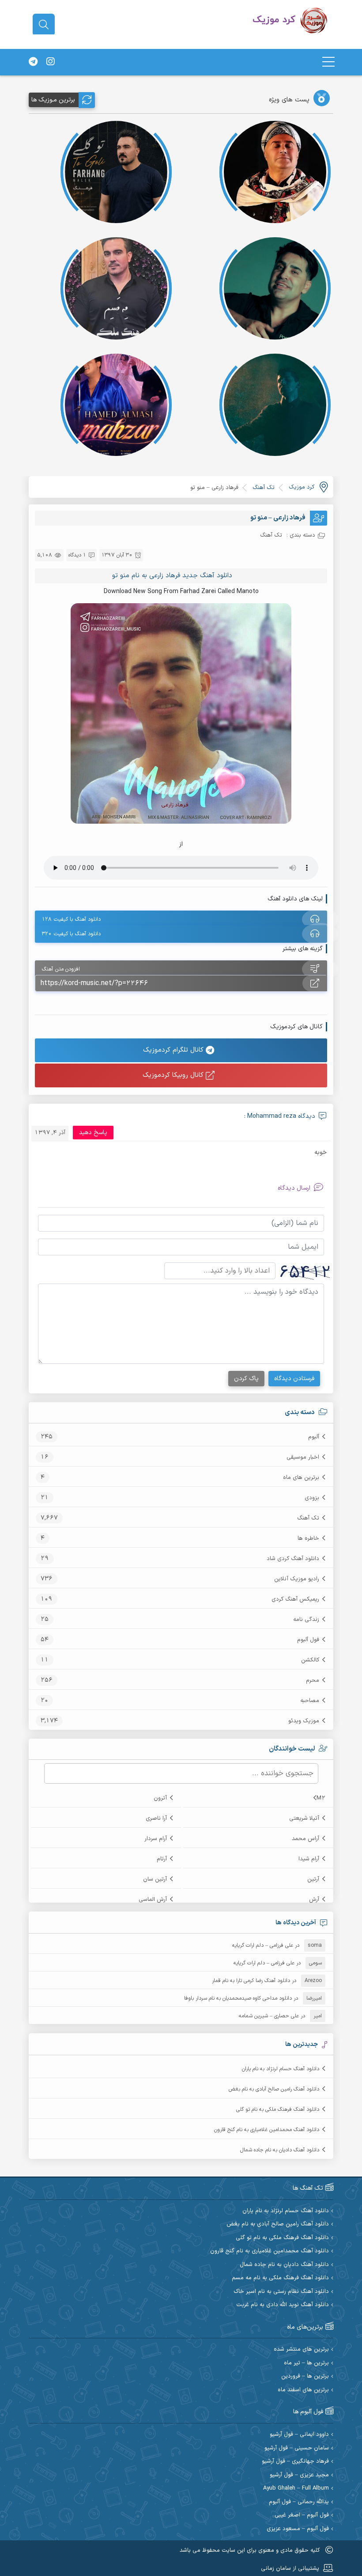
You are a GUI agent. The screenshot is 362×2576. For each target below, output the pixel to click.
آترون (160, 1798)
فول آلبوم (308, 1640)
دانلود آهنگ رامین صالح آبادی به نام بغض (274, 2089)
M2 (321, 1798)
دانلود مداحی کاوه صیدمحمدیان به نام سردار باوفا (238, 1998)
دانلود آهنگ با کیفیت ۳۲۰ (71, 934)
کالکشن (310, 1660)
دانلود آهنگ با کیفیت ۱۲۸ (71, 919)
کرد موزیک (302, 487)
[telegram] (33, 62)
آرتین (313, 1879)
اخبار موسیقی (303, 1457)
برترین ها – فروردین (305, 2376)
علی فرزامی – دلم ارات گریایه (263, 1945)
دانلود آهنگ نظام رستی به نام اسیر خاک (281, 2292)
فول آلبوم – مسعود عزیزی (298, 2529)
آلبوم (314, 1437)
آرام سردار (156, 1839)
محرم (313, 1680)
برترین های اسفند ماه (303, 2390)
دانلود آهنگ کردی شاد (293, 1559)
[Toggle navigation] (328, 62)
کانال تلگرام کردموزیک (174, 1050)
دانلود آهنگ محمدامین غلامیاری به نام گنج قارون (267, 2130)
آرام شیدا (309, 1859)
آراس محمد (305, 1839)
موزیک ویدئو (304, 1721)
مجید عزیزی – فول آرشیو (299, 2475)
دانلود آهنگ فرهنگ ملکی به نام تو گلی (278, 2109)
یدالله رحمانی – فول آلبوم (299, 2502)
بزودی (312, 1498)
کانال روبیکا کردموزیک (174, 1075)
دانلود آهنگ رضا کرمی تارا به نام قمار (251, 1981)
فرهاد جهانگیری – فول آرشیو (295, 2462)
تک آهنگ (308, 1518)
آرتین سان (155, 1879)
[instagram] (50, 62)
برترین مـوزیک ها (53, 100)
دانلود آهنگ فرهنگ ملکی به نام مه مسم (280, 2278)
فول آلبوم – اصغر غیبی (302, 2515)
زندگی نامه (306, 1620)
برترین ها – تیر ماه (306, 2363)
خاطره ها (308, 1538)
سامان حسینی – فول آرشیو (297, 2448)
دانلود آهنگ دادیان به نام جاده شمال (280, 2150)
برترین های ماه (301, 1478)
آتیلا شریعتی (304, 1818)
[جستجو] (44, 25)
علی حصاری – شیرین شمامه (269, 2016)
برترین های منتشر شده (301, 2350)
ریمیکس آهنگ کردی (295, 1599)
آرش (314, 1900)
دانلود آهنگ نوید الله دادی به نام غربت (283, 2305)
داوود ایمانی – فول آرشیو (299, 2435)
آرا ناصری (156, 1818)
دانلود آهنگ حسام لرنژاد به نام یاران (281, 2069)
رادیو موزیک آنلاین (297, 1579)
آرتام (162, 1859)
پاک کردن (246, 1379)
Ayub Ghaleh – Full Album (296, 2488)
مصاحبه (310, 1701)
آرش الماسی (153, 1900)
